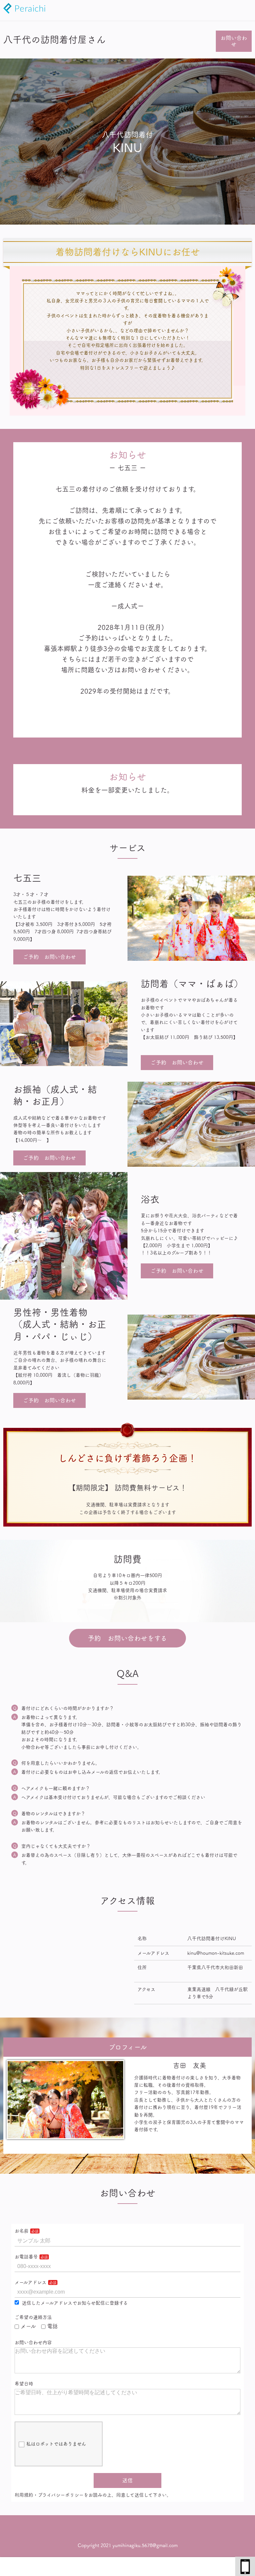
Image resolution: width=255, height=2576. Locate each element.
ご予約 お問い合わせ (49, 957)
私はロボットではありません (56, 2444)
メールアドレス (31, 2282)
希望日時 (24, 2384)
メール (28, 2326)
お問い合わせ (234, 41)
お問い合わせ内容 (33, 2342)
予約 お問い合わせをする (127, 1638)
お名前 (22, 2231)
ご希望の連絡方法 (33, 2317)
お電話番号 (26, 2257)
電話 (52, 2326)
